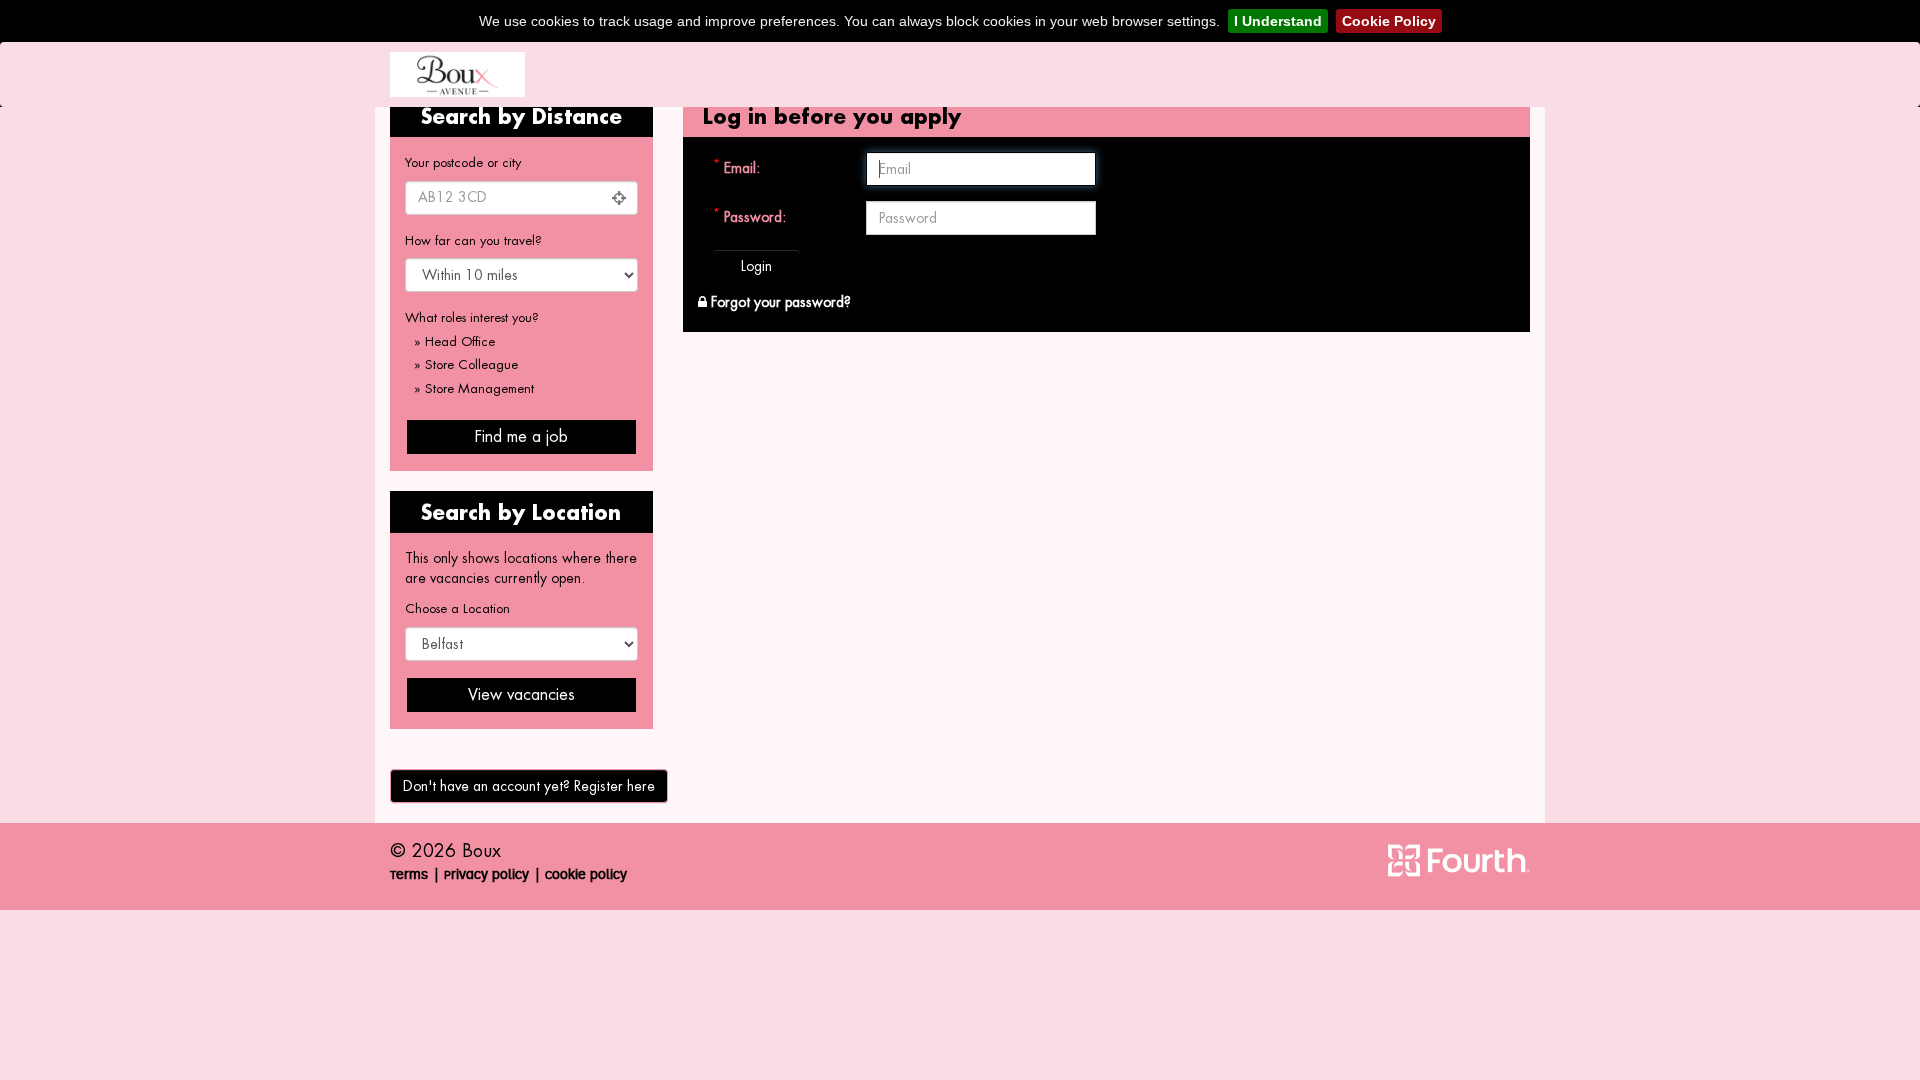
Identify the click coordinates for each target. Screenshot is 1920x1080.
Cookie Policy (1389, 21)
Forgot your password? (779, 302)
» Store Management (474, 388)
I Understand (1278, 21)
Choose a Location (457, 608)
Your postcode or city (463, 162)
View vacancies (521, 694)
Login (756, 266)
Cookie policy (586, 875)
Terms (409, 875)
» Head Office (454, 341)
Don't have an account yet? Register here (529, 786)
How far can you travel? (473, 240)
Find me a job (521, 436)
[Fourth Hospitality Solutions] (1459, 860)
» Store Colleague (466, 364)
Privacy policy (486, 875)
